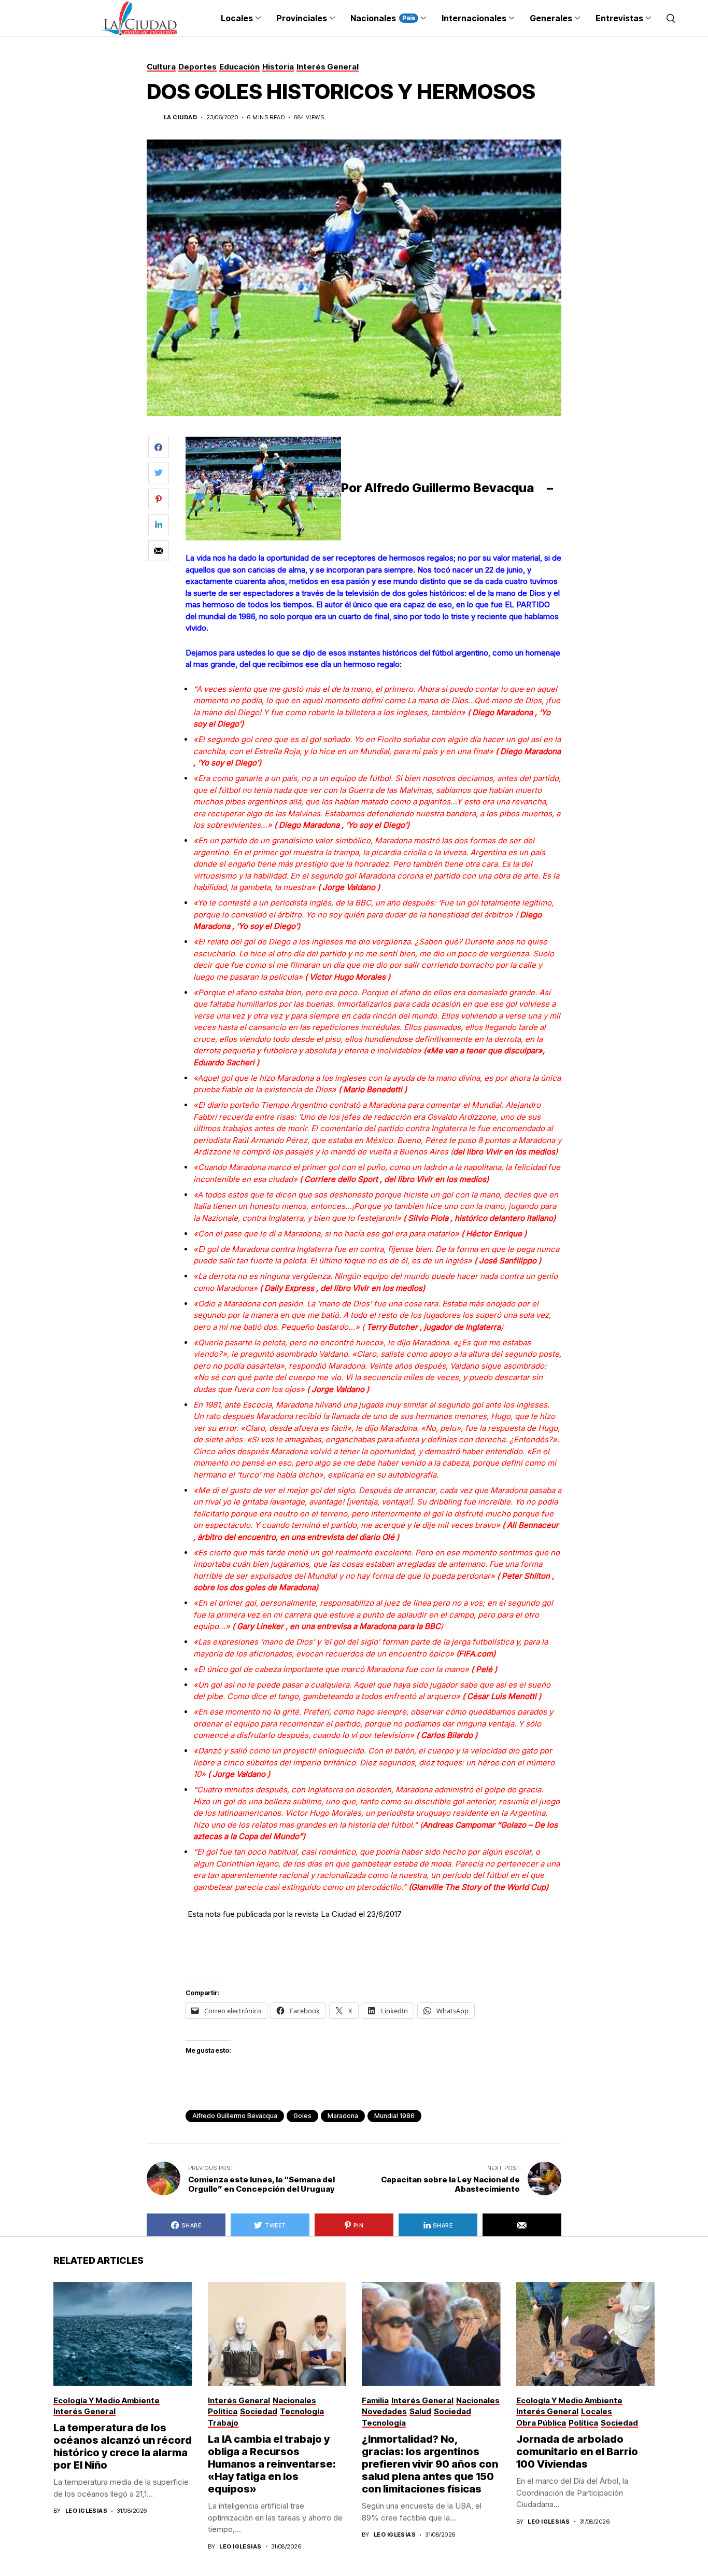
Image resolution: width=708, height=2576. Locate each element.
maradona (343, 2116)
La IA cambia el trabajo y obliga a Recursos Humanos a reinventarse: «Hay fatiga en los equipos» (272, 2464)
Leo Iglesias (86, 2511)
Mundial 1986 (394, 2116)
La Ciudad (180, 117)
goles (302, 2116)
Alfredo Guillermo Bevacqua (235, 2116)
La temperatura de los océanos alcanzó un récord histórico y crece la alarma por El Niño (123, 2446)
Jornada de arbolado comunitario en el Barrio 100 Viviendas (577, 2452)
